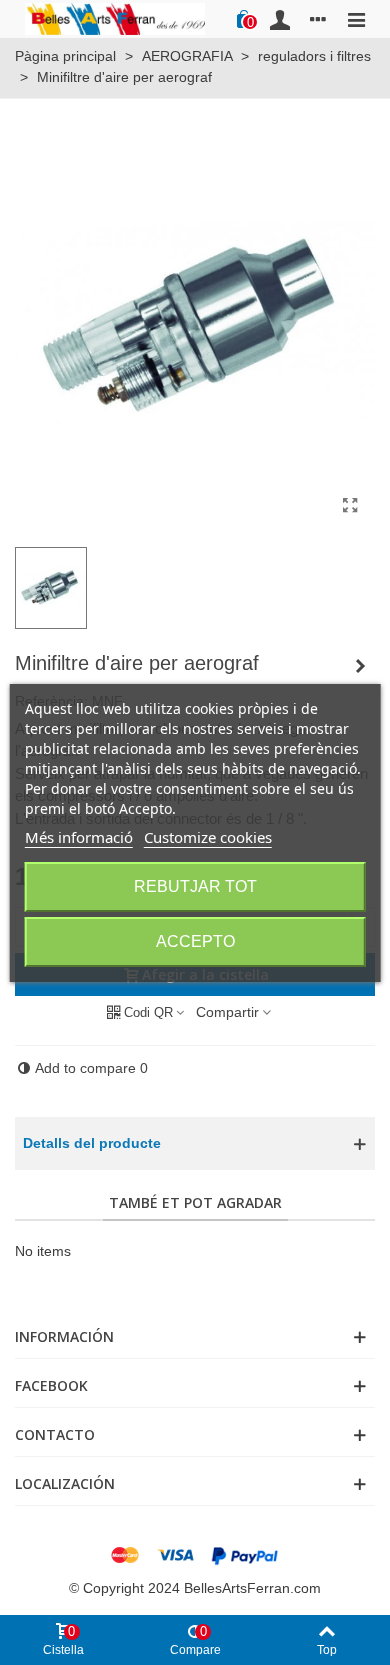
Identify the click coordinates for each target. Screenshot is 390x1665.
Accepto (195, 941)
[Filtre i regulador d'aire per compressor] (360, 666)
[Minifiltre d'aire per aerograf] (350, 506)
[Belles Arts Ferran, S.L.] (115, 18)
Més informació (79, 837)
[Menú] (356, 19)
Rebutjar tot (195, 886)
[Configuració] (318, 19)
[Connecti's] (280, 19)
